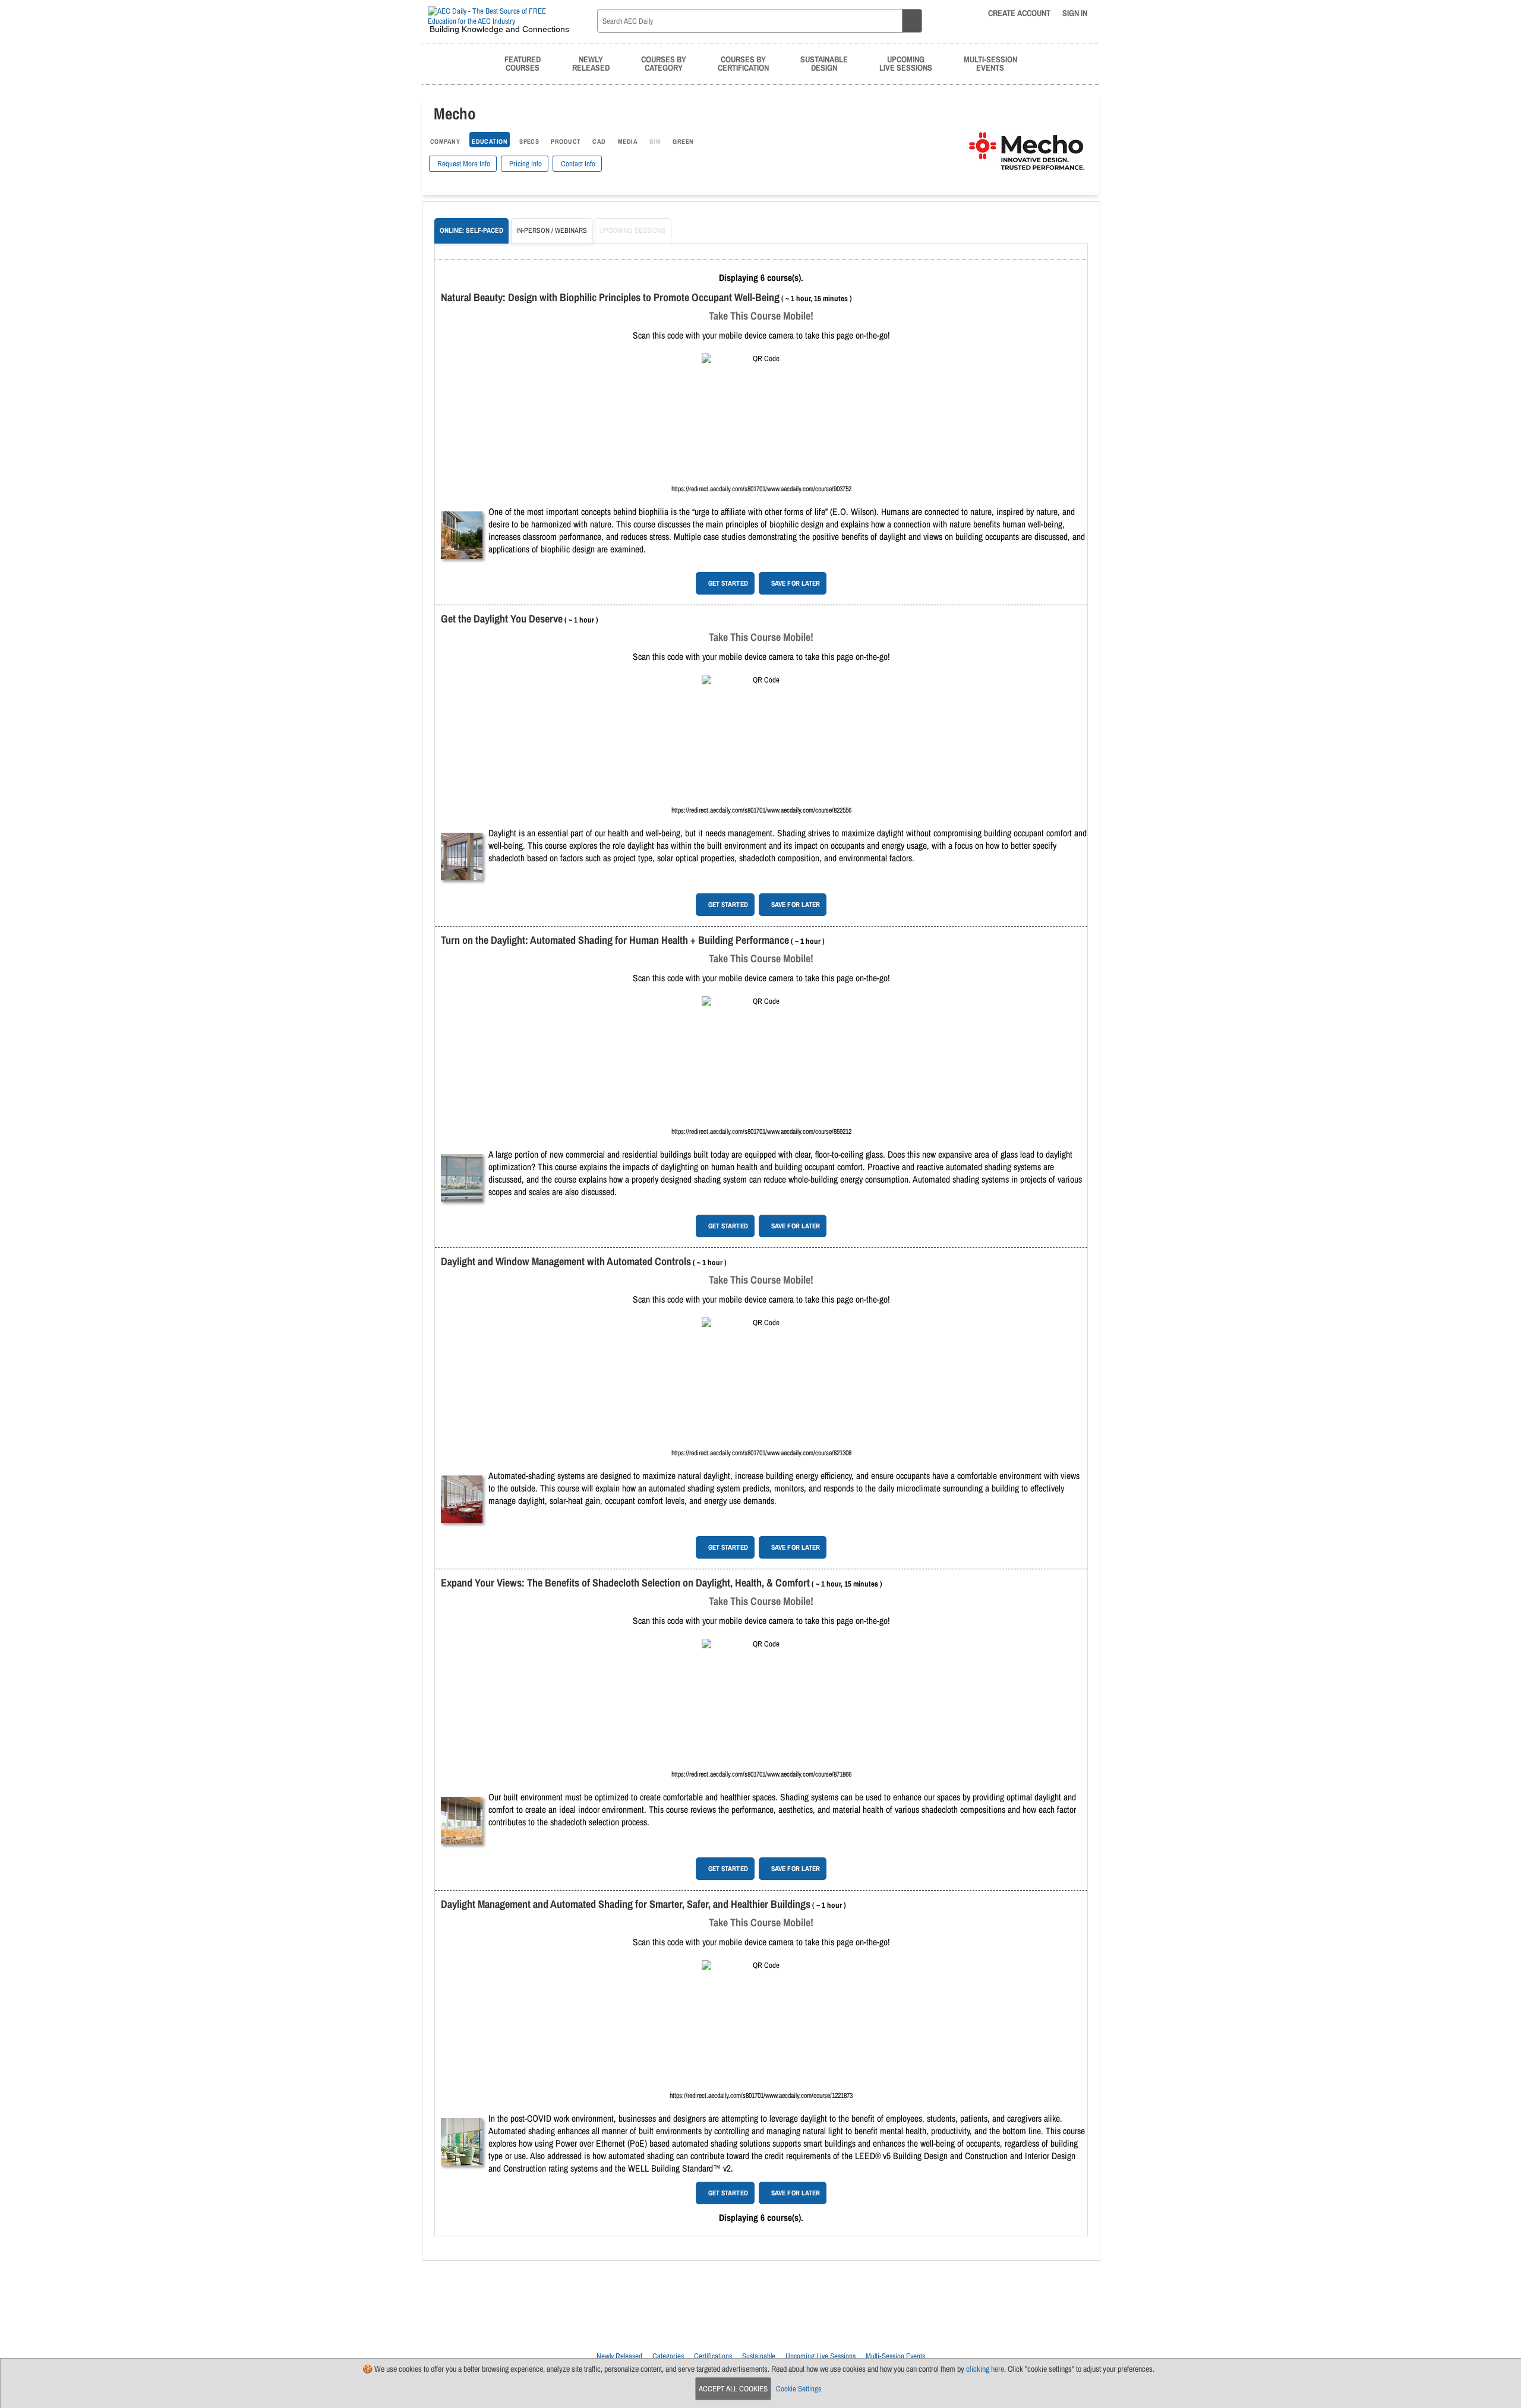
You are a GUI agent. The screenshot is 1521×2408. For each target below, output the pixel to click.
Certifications (713, 2356)
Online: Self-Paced (471, 230)
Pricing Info (525, 164)
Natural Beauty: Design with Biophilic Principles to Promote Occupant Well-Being (610, 297)
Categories (668, 2356)
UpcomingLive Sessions (906, 63)
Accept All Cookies (733, 2389)
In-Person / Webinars (552, 230)
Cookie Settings (799, 2389)
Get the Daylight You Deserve (502, 619)
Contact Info (577, 164)
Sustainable (759, 2356)
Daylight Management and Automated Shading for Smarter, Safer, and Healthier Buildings (626, 1904)
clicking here (985, 2369)
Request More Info (463, 164)
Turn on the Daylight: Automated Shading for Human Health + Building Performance (615, 940)
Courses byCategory (664, 63)
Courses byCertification (743, 63)
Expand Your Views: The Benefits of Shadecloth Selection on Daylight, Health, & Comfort (625, 1583)
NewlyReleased (591, 63)
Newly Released (619, 2356)
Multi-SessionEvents (990, 63)
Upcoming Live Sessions (821, 2356)
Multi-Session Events (895, 2356)
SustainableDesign (824, 63)
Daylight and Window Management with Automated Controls (566, 1261)
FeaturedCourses (523, 63)
